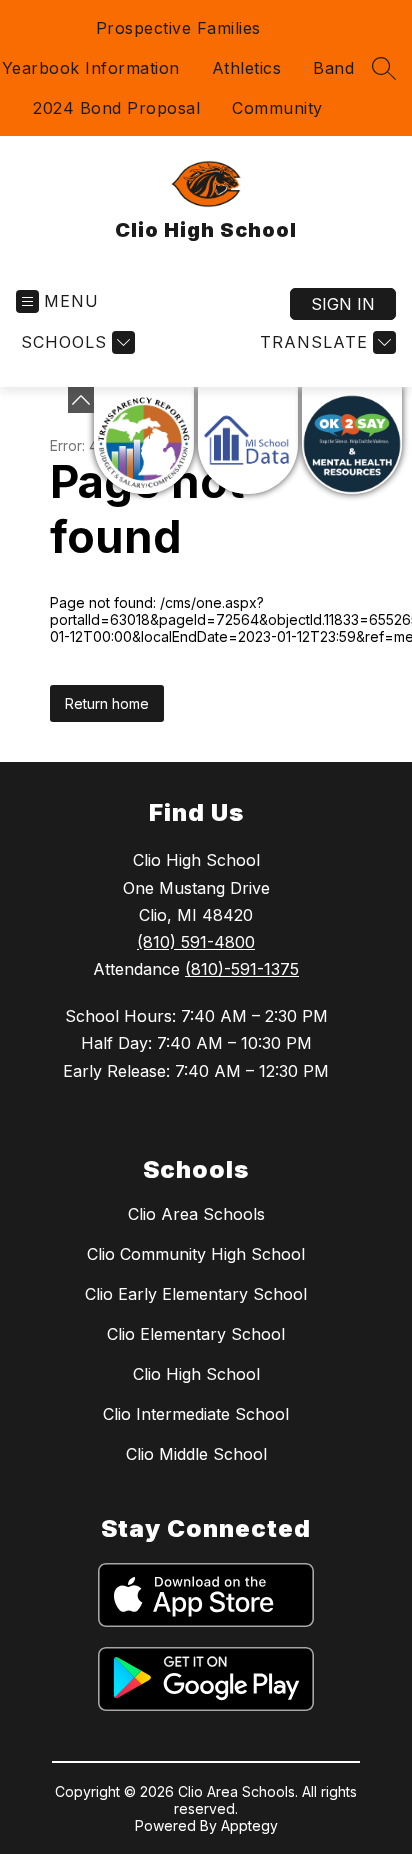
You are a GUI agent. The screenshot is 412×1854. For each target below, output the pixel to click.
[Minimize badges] (81, 400)
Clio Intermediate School (196, 1414)
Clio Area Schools (196, 1214)
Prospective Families (178, 28)
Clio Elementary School (196, 1334)
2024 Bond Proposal (116, 108)
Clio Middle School (196, 1454)
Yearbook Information (91, 68)
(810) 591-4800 (196, 942)
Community (277, 108)
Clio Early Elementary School (196, 1294)
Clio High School (196, 1374)
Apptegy (249, 1825)
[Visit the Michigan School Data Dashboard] (248, 440)
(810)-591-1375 (242, 969)
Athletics (247, 68)
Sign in (343, 304)
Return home (107, 703)
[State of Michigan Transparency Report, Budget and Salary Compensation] (144, 440)
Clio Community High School (196, 1254)
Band (333, 68)
